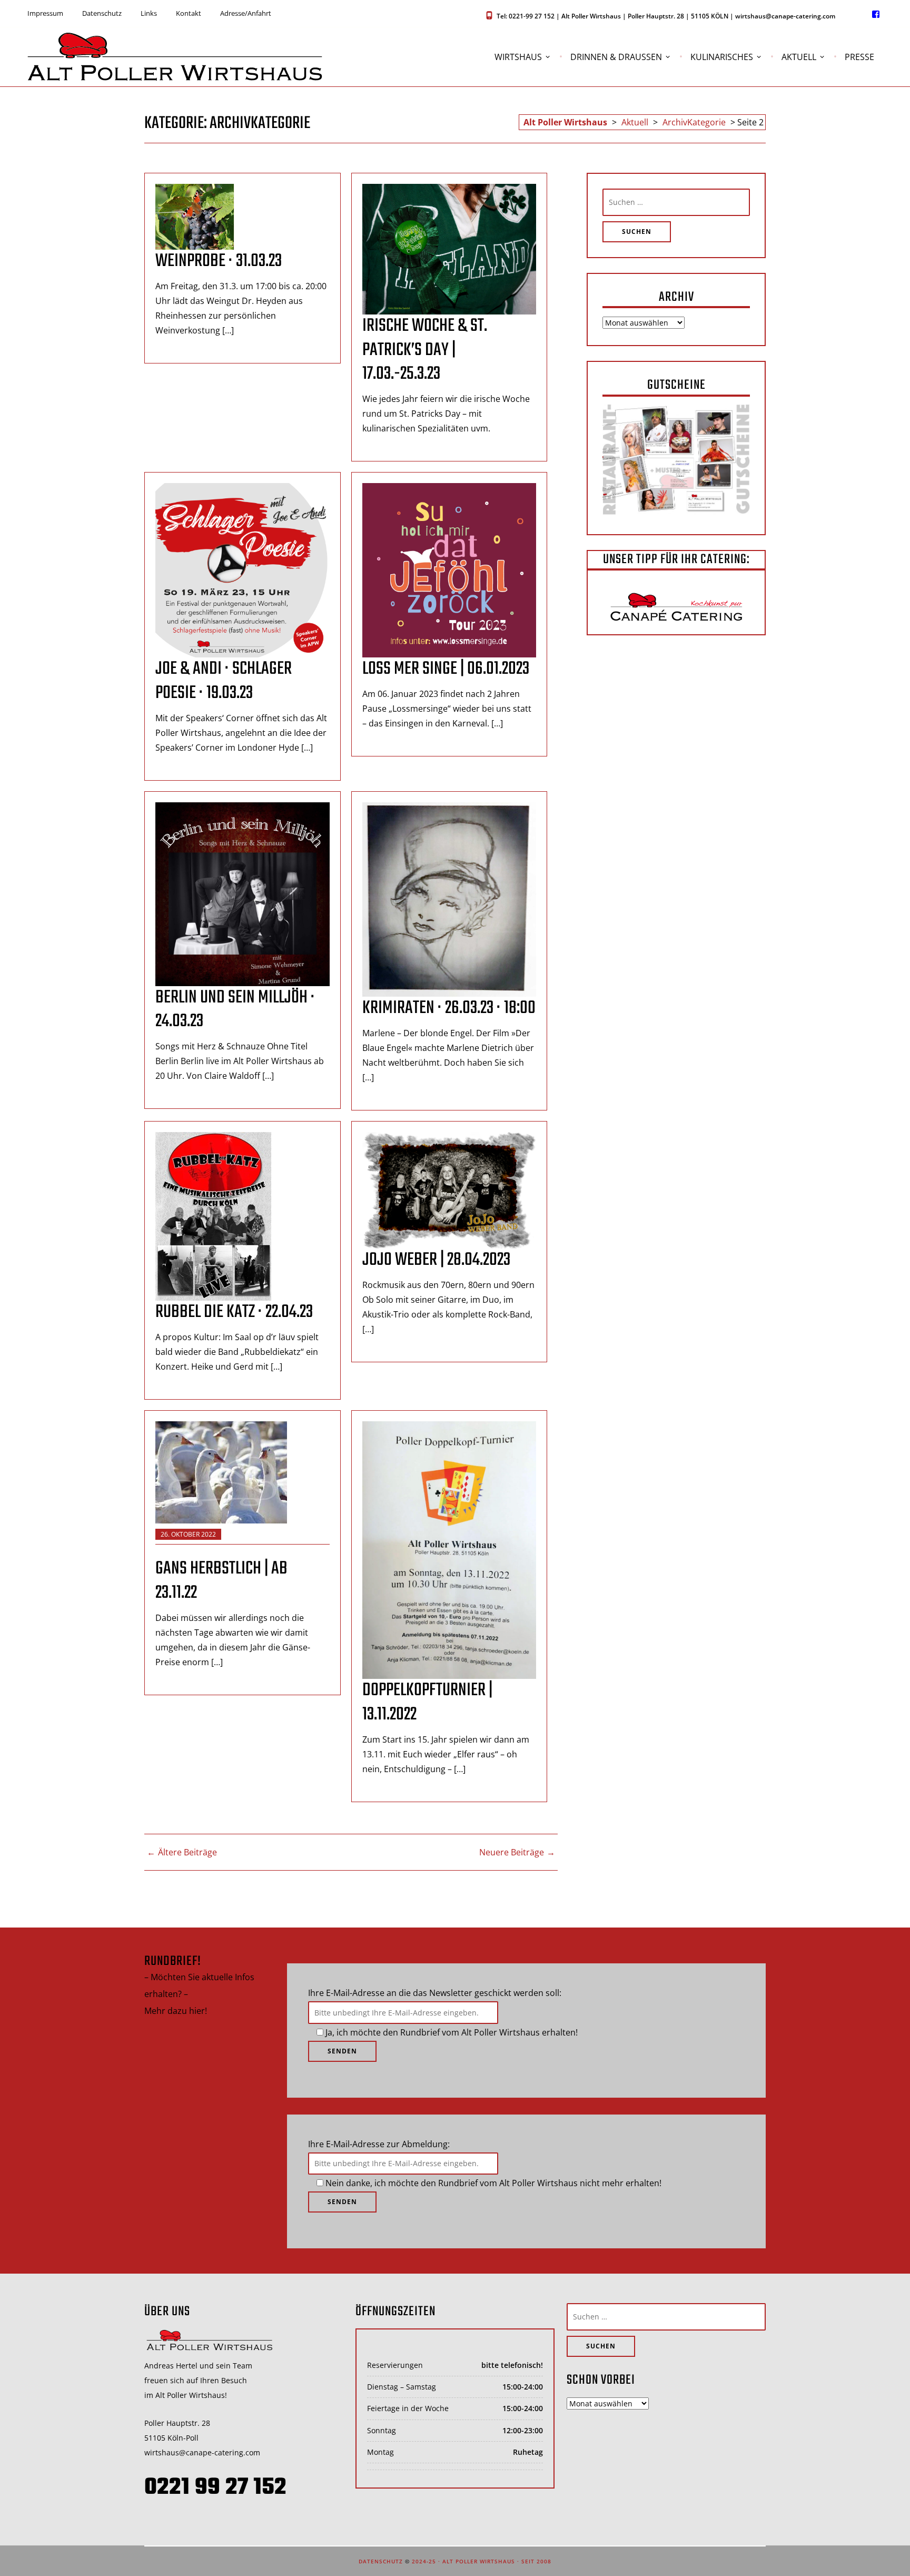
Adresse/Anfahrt (246, 13)
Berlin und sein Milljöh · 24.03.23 (235, 1010)
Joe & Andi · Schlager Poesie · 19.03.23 (224, 681)
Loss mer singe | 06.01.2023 (446, 669)
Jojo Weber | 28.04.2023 (436, 1260)
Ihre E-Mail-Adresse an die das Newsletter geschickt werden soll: (435, 1993)
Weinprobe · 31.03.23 (219, 261)
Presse (859, 57)
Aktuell (799, 57)
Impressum (45, 13)
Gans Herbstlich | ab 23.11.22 (221, 1581)
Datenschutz (102, 13)
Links (149, 13)
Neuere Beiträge (512, 1852)
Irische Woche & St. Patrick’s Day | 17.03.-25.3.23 (425, 350)
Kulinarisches (722, 57)
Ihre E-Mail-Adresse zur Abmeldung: (379, 2144)
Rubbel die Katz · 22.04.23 (234, 1312)
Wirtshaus (518, 57)
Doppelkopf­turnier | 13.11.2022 (427, 1703)
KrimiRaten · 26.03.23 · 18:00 (449, 1008)
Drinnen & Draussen (616, 57)
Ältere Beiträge (187, 1852)
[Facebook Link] (876, 14)
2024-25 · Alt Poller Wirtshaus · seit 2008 (482, 2561)
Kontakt (189, 13)
